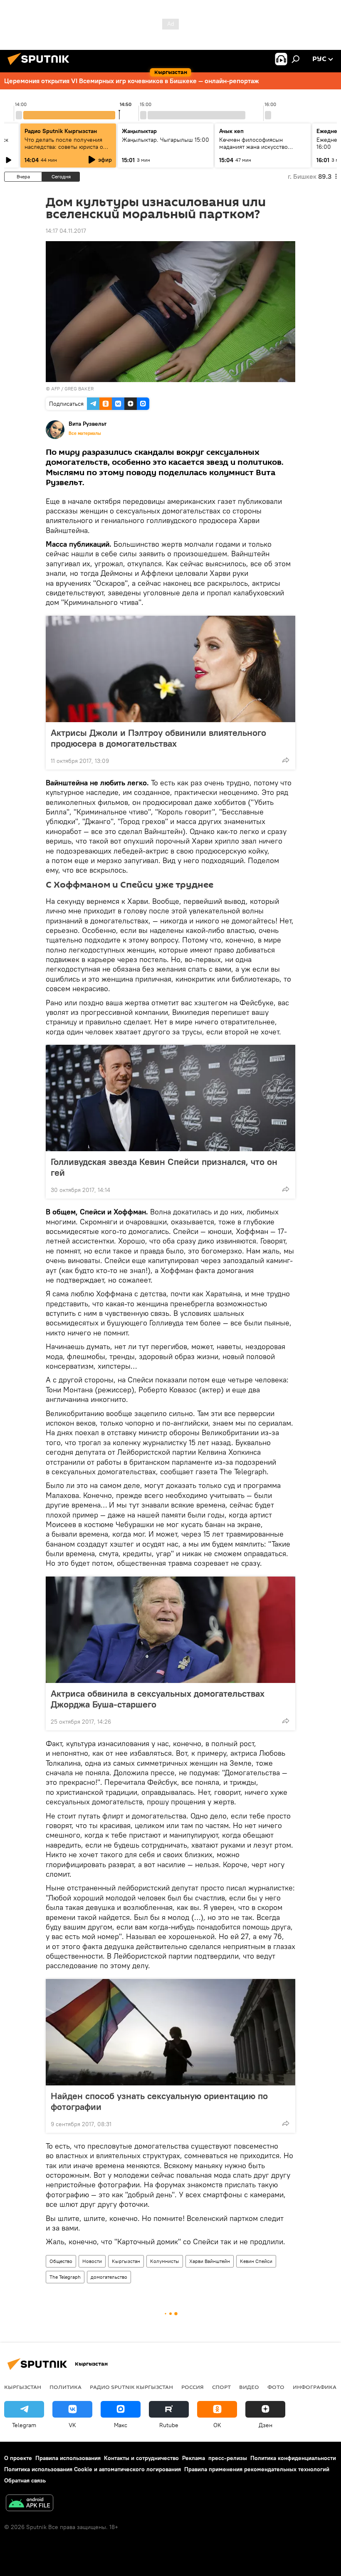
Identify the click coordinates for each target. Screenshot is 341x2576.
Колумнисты (165, 2261)
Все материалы (85, 433)
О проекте (18, 2458)
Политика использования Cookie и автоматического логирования (93, 2469)
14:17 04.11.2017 (66, 231)
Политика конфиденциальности (293, 2458)
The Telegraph (65, 2277)
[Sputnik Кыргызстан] (41, 66)
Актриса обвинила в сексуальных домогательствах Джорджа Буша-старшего (158, 1699)
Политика (65, 2387)
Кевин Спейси (256, 2261)
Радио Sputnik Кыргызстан (61, 131)
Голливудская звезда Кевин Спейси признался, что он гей (164, 1167)
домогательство (109, 2277)
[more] (286, 760)
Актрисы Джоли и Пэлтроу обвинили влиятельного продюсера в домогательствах (158, 738)
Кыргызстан (126, 2261)
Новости (92, 2261)
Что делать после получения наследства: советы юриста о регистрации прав (64, 147)
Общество (61, 2261)
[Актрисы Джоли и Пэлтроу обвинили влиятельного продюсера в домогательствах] (170, 669)
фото (276, 2387)
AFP (56, 389)
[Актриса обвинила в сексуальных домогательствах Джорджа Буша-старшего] (170, 1630)
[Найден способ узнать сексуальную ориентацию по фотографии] (170, 2032)
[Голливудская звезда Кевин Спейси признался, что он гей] (170, 1098)
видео (249, 2387)
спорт (221, 2387)
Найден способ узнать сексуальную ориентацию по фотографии (159, 2101)
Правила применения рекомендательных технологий (257, 2469)
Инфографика (315, 2387)
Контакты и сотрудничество (141, 2458)
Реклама (194, 2458)
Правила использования (68, 2458)
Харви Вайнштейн (210, 2261)
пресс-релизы (228, 2458)
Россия (193, 2387)
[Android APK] (30, 2504)
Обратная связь (25, 2480)
